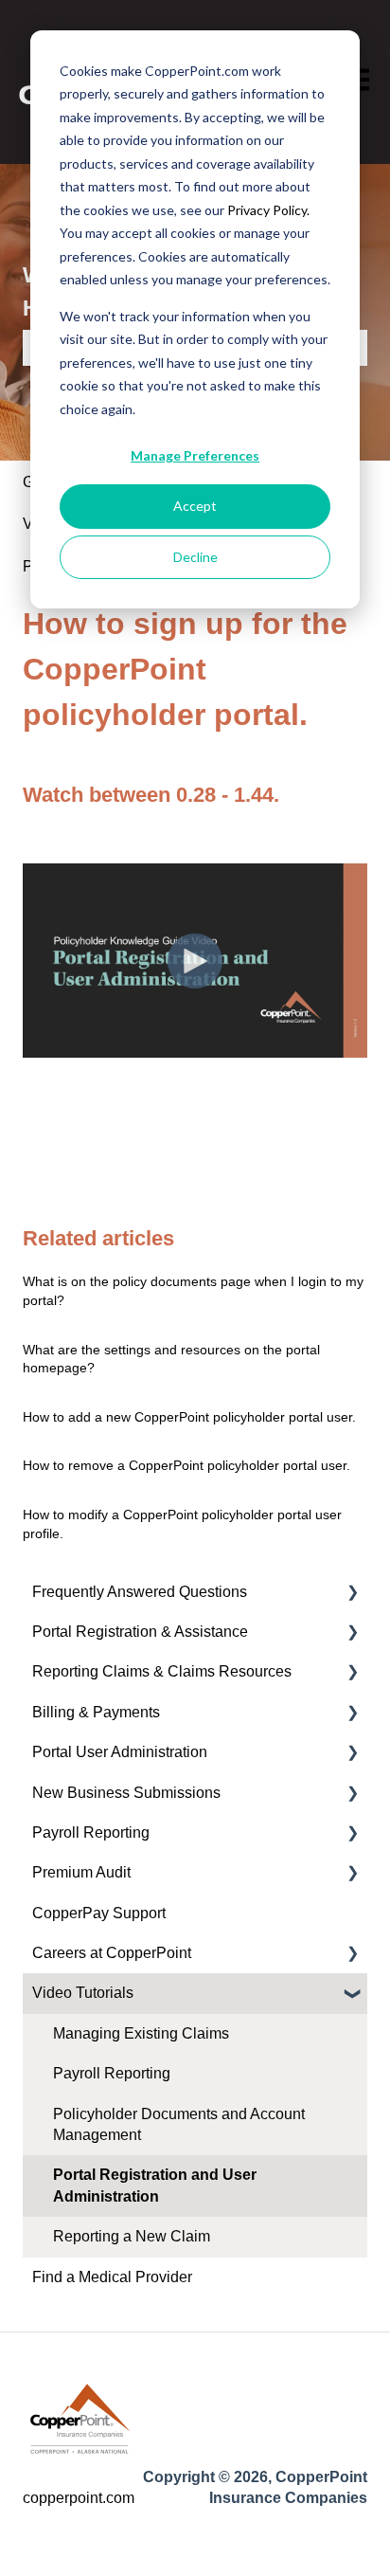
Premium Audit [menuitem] (81, 1872)
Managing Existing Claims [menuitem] (141, 2033)
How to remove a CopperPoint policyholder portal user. (186, 1465)
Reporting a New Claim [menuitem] (132, 2236)
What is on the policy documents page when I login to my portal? (193, 1291)
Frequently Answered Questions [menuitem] (140, 1592)
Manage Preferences (195, 455)
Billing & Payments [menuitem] (96, 1712)
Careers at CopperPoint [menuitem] (112, 1953)
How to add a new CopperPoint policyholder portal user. (189, 1417)
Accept (195, 506)
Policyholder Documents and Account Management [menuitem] (179, 2124)
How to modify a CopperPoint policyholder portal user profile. (182, 1524)
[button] (352, 1594)
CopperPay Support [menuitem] (99, 1913)
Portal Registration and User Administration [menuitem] (155, 2185)
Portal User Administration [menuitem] (120, 1752)
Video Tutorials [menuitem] (83, 1993)
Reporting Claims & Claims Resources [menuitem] (162, 1671)
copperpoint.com (79, 2498)
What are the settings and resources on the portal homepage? (171, 1359)
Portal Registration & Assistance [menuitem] (140, 1632)
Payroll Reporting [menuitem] (91, 1832)
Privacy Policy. (268, 210)
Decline (195, 557)
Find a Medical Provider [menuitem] (112, 2277)
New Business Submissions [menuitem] (126, 1793)
